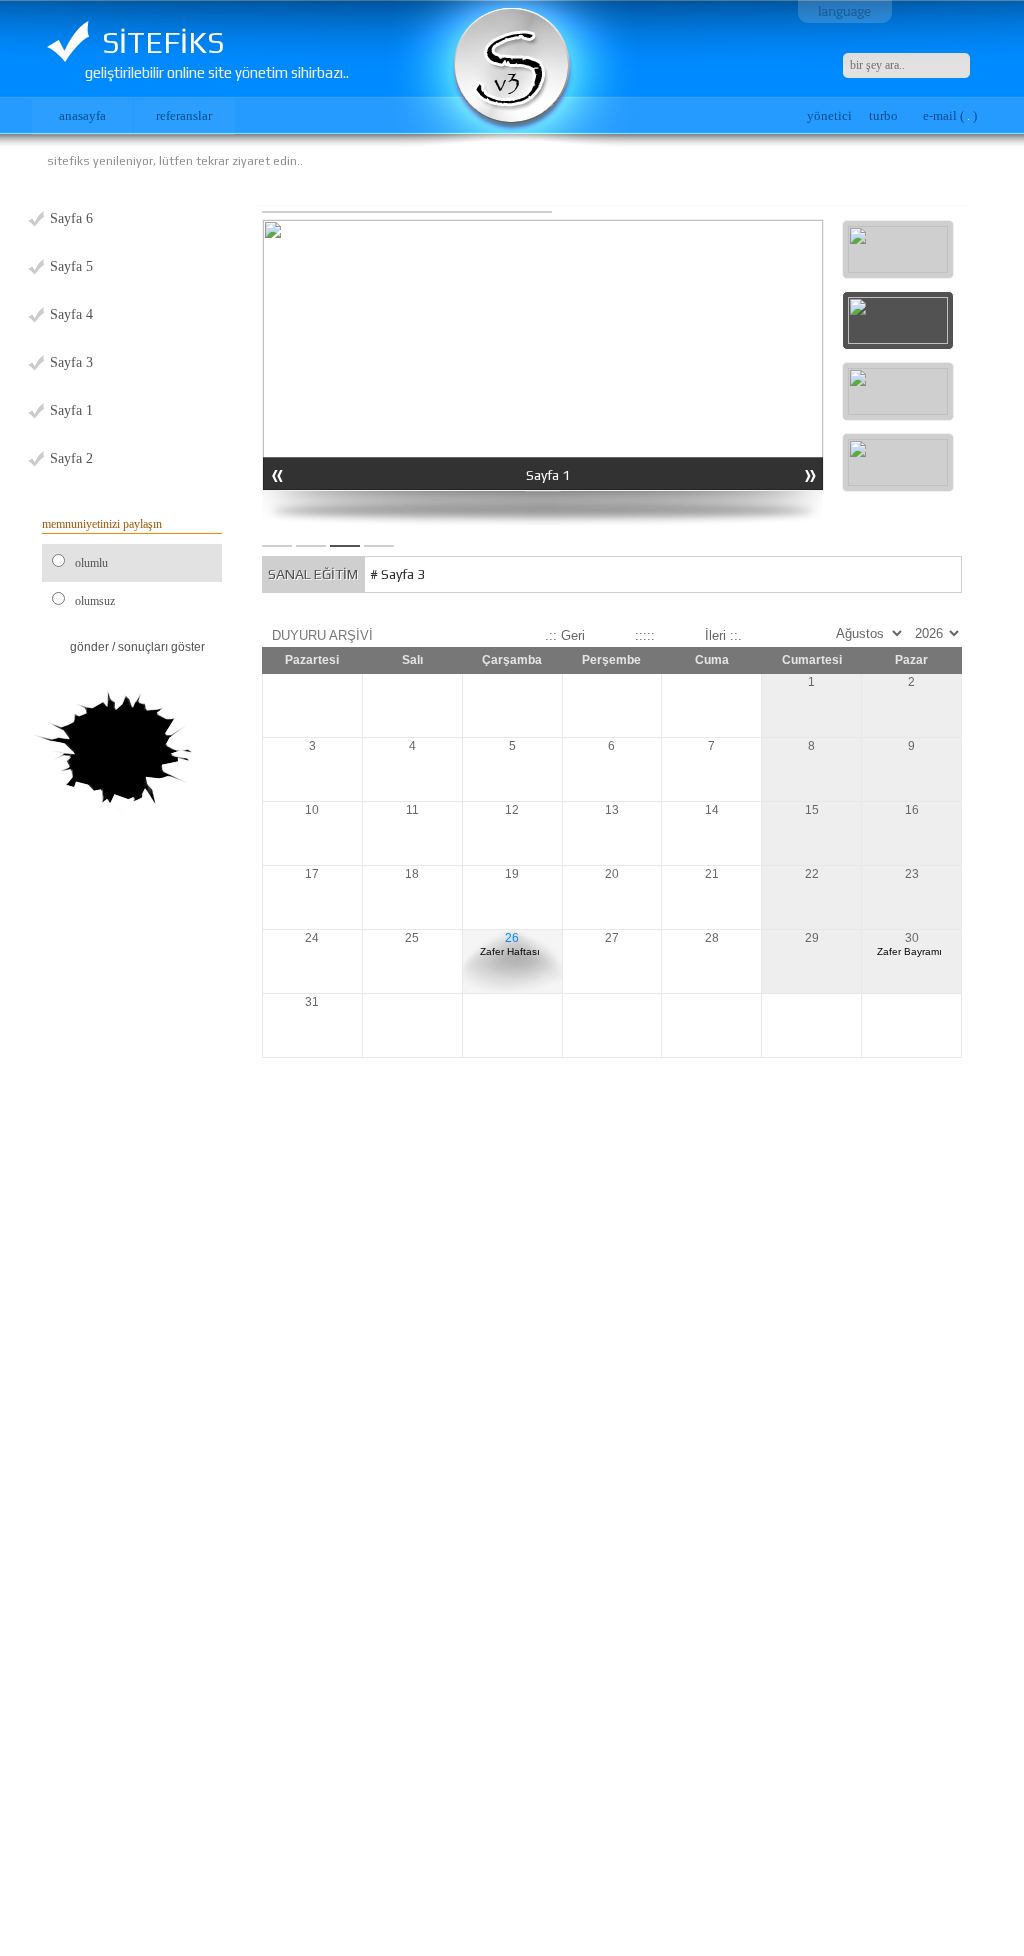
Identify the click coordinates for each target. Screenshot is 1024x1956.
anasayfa (82, 115)
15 (812, 810)
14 (712, 810)
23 (912, 874)
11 (412, 810)
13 (612, 810)
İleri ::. (723, 635)
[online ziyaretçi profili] (116, 750)
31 (312, 1002)
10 (312, 810)
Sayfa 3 (71, 362)
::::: (645, 635)
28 (712, 938)
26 (510, 944)
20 (612, 874)
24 (312, 938)
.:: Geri (565, 635)
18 (412, 874)
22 (812, 874)
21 (712, 874)
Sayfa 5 (71, 266)
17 (312, 874)
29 (812, 938)
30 (909, 944)
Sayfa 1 (71, 410)
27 (612, 938)
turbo (883, 115)
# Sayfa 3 (397, 574)
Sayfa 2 (71, 458)
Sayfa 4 (71, 314)
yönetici (829, 115)
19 (512, 874)
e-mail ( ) (950, 115)
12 (512, 810)
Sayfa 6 (71, 218)
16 (912, 810)
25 (412, 938)
